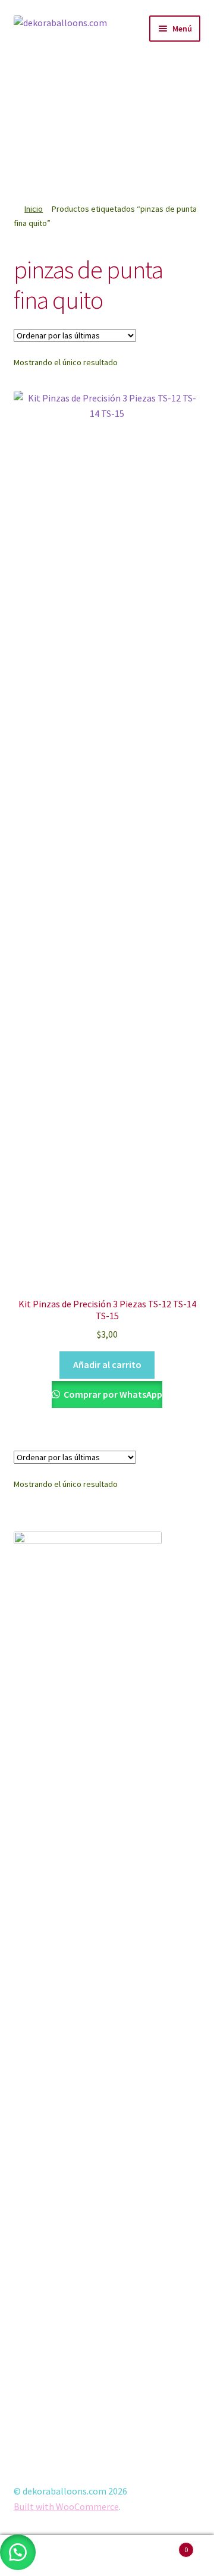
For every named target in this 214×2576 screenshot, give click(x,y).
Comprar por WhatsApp (112, 1394)
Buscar (107, 2556)
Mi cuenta (36, 2556)
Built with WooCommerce (66, 2506)
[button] (186, 81)
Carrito (165, 2545)
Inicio (34, 209)
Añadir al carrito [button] (107, 1364)
